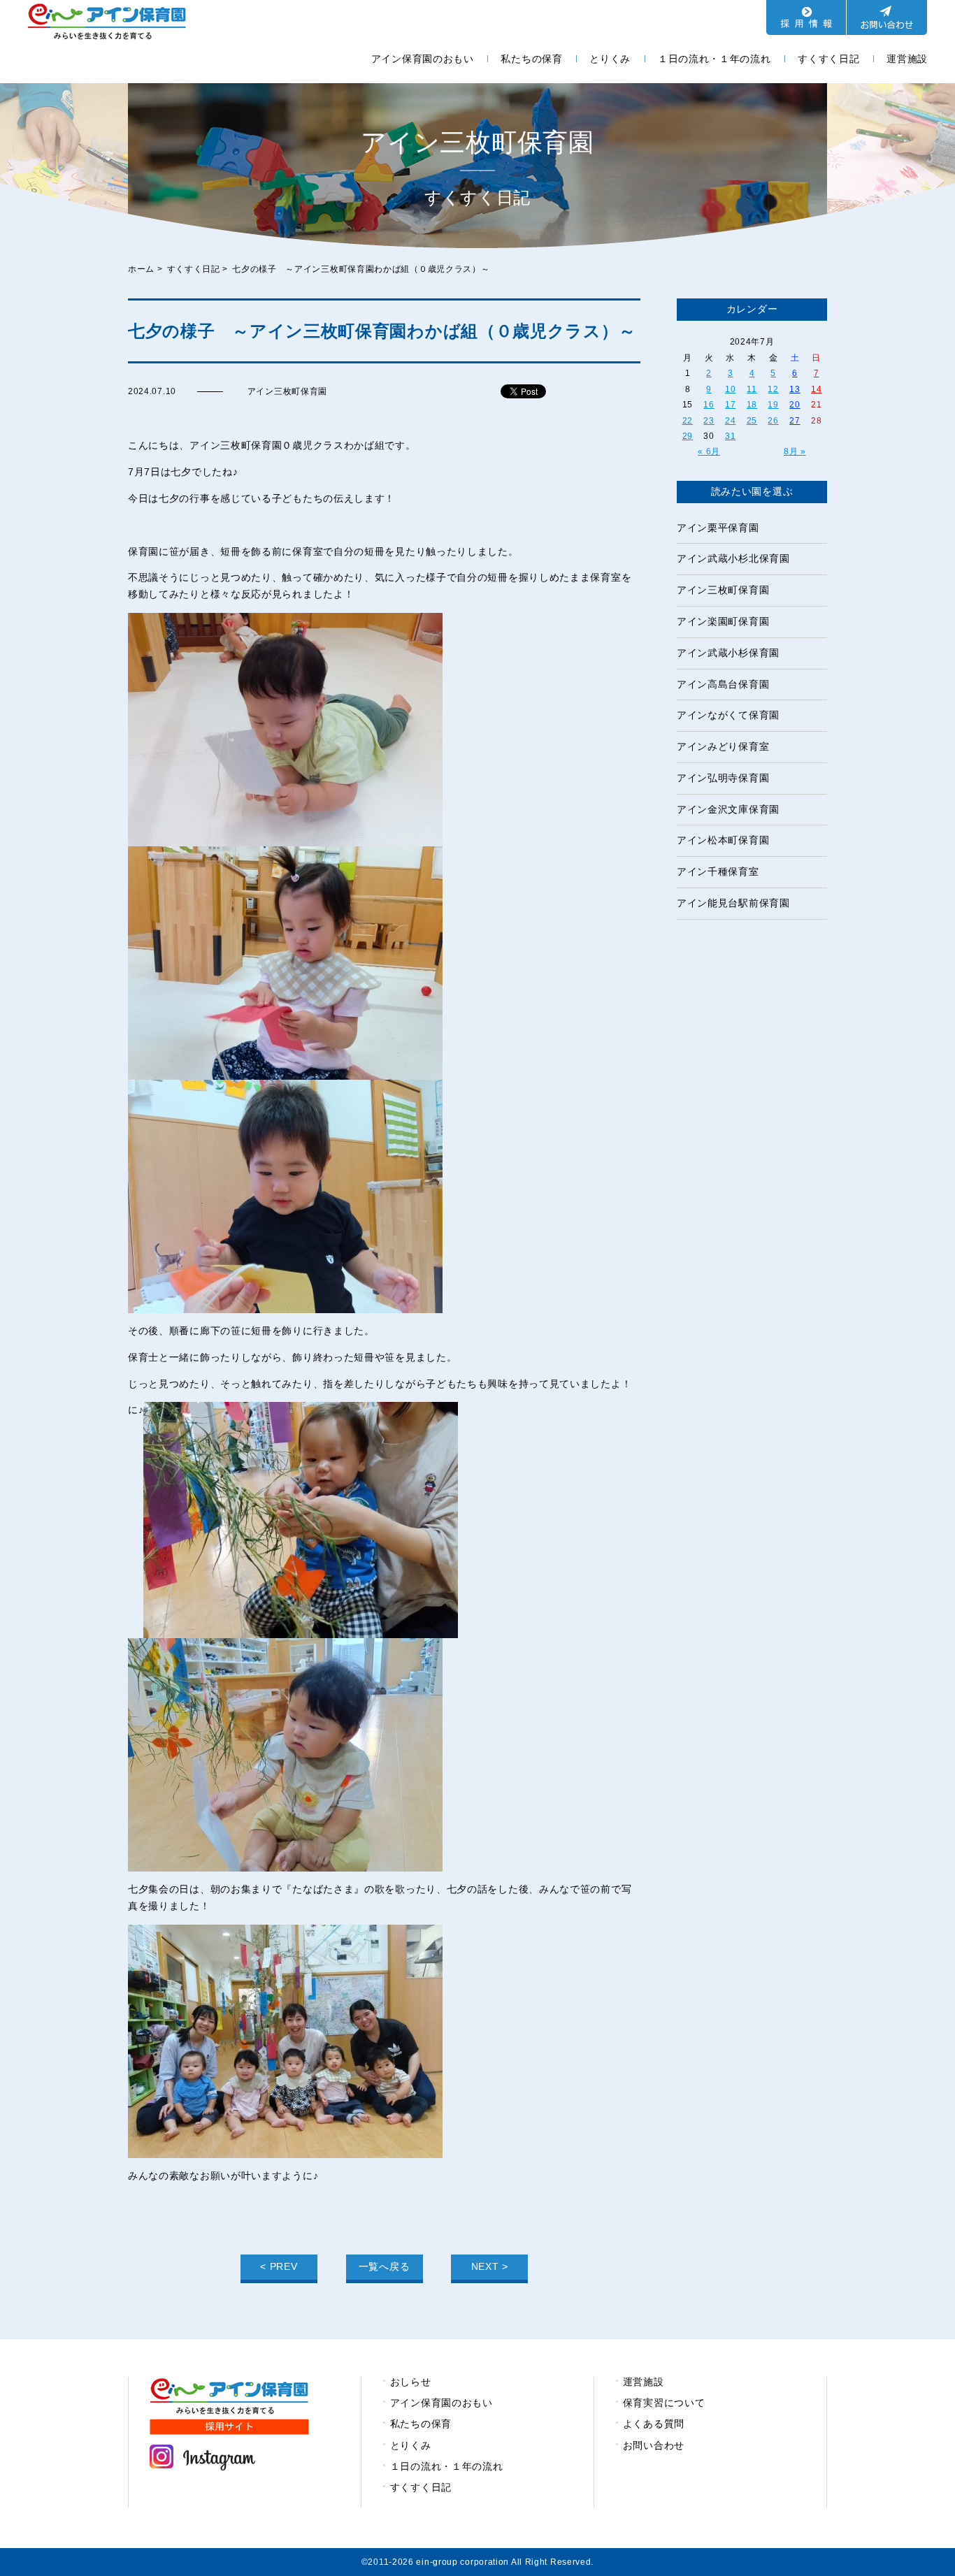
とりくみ (610, 59)
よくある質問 (654, 2424)
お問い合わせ (654, 2445)
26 (773, 421)
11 (752, 389)
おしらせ (411, 2382)
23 (709, 421)
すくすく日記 (828, 59)
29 (688, 436)
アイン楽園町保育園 (723, 621)
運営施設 (907, 59)
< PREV (279, 2266)
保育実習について (664, 2403)
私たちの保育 (531, 59)
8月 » (795, 451)
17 (730, 405)
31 (730, 436)
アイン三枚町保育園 (723, 590)
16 (709, 405)
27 (795, 421)
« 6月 (709, 451)
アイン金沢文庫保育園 (728, 809)
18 (752, 405)
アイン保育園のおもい (423, 59)
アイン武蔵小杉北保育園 (733, 558)
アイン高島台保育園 (723, 684)
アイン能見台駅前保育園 (733, 903)
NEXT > (490, 2266)
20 (795, 405)
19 (773, 405)
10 (730, 389)
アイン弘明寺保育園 (723, 778)
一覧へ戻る (385, 2266)
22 (688, 421)
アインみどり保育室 (723, 746)
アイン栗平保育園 (718, 528)
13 (795, 389)
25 (752, 421)
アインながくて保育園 (728, 715)
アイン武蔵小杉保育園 (728, 653)
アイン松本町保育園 (723, 840)
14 (816, 389)
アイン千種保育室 (718, 871)
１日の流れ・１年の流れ (715, 59)
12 (773, 389)
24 (730, 421)
